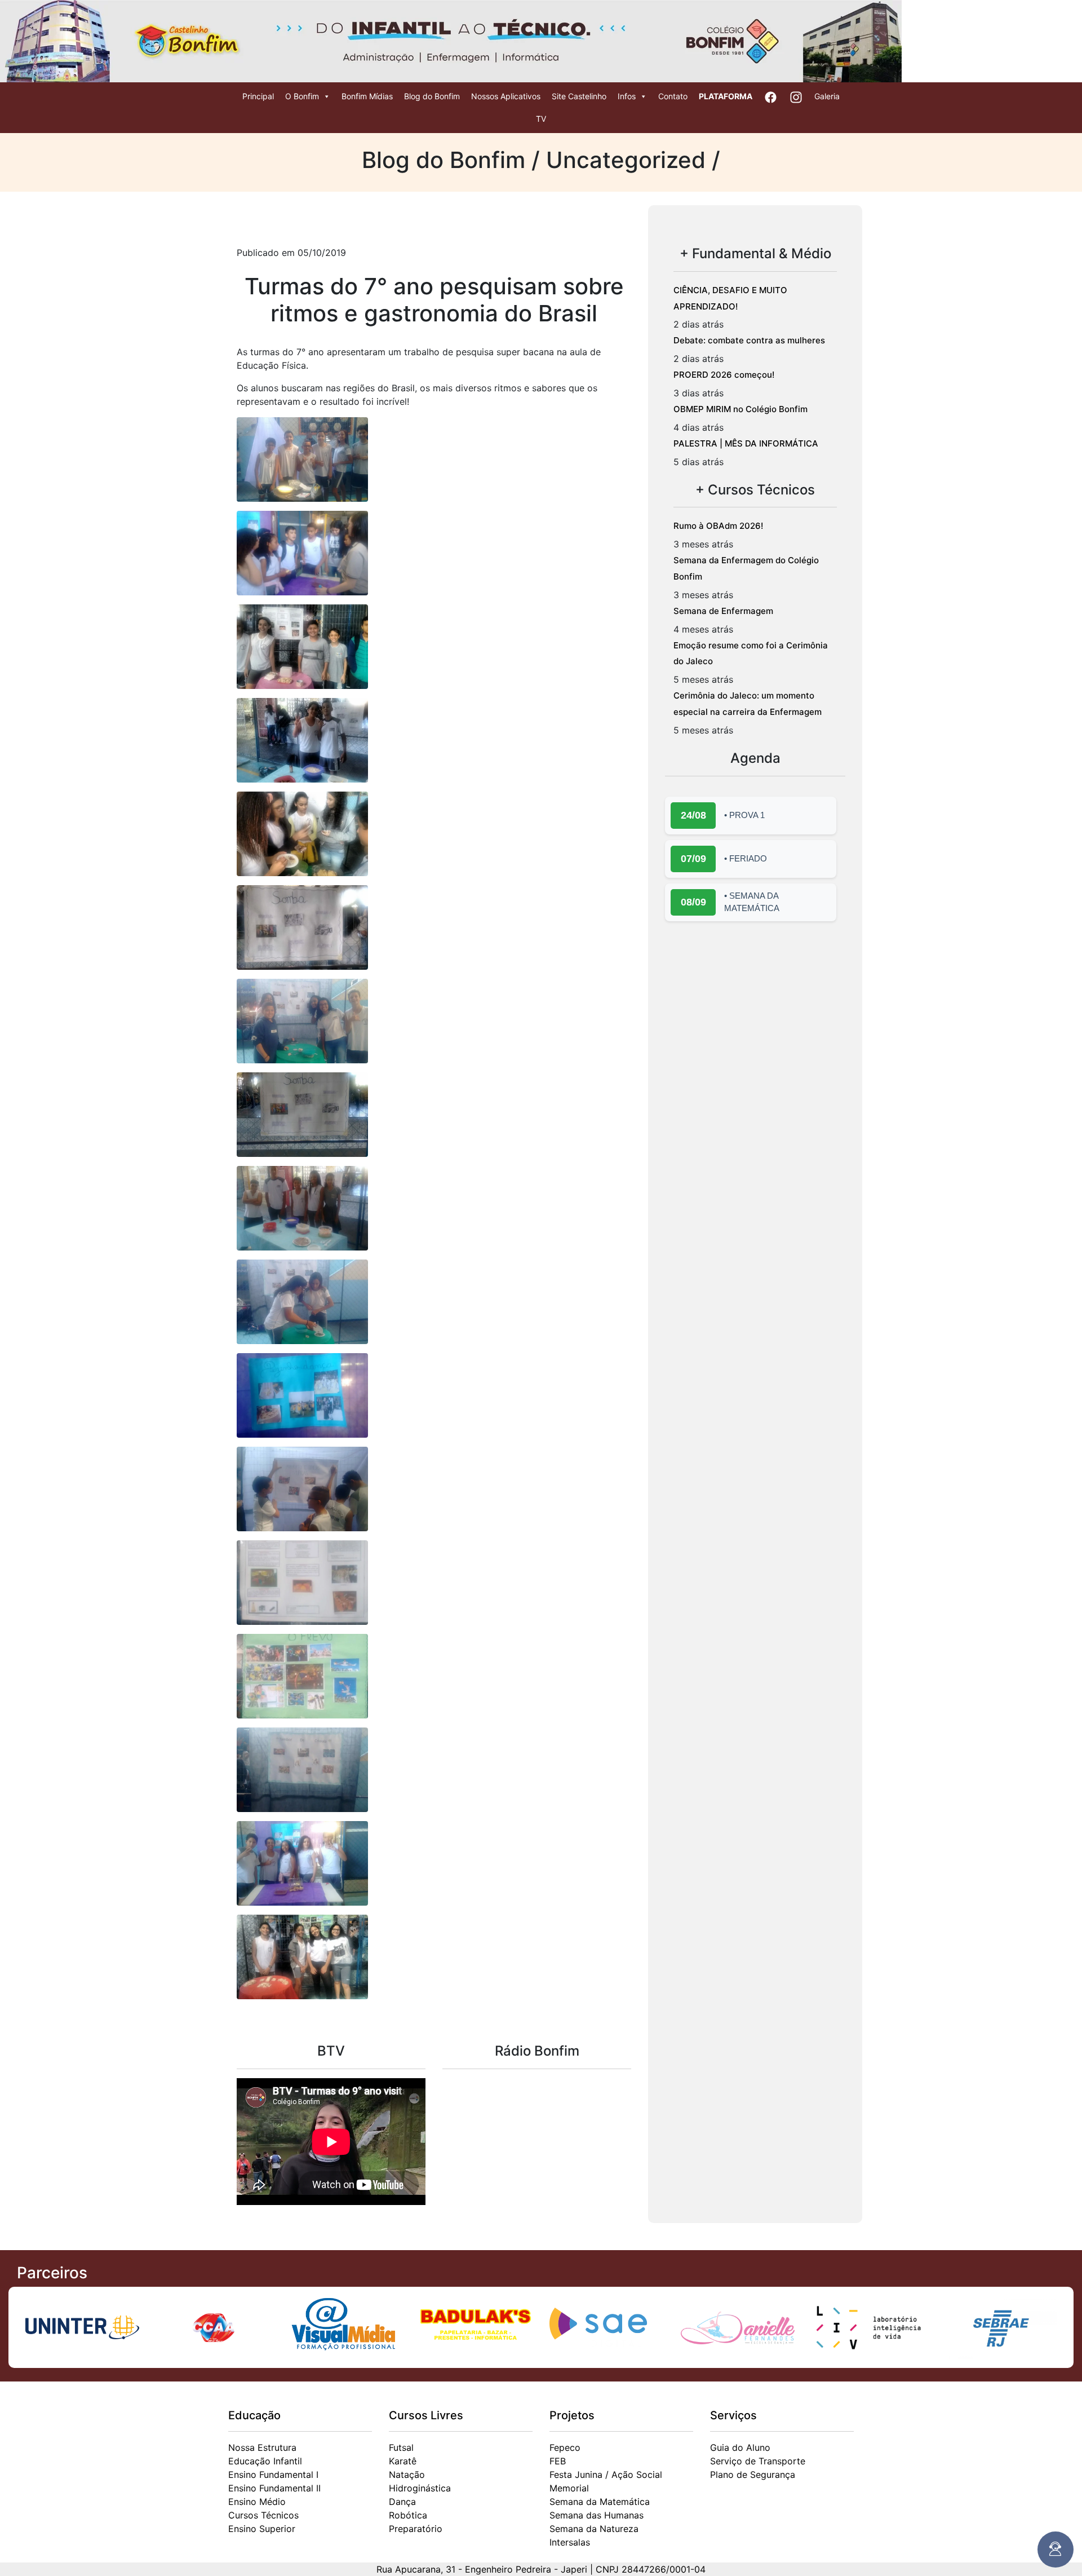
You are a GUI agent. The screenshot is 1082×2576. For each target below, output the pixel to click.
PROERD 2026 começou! (724, 375)
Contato (673, 96)
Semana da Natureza (594, 2529)
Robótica (408, 2515)
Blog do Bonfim (432, 96)
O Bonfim (302, 96)
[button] (302, 459)
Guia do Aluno (740, 2447)
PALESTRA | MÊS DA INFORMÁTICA (746, 443)
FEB (558, 2461)
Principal (258, 96)
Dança (402, 2502)
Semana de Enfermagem (723, 611)
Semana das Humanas (597, 2515)
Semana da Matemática (600, 2502)
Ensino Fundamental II (274, 2488)
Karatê (403, 2461)
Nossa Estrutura (262, 2447)
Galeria (827, 96)
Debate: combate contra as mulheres (749, 340)
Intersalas (570, 2542)
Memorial (569, 2488)
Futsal (401, 2447)
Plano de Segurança (753, 2475)
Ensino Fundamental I (273, 2475)
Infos (627, 96)
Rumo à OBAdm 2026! (718, 526)
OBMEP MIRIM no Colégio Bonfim (740, 409)
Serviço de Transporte (758, 2461)
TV (541, 119)
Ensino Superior (262, 2529)
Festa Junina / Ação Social (606, 2475)
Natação (407, 2475)
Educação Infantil (265, 2461)
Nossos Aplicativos (506, 96)
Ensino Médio (257, 2502)
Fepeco (565, 2447)
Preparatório (416, 2529)
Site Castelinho (579, 96)
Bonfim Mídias (367, 96)
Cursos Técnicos (263, 2515)
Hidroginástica (420, 2488)
